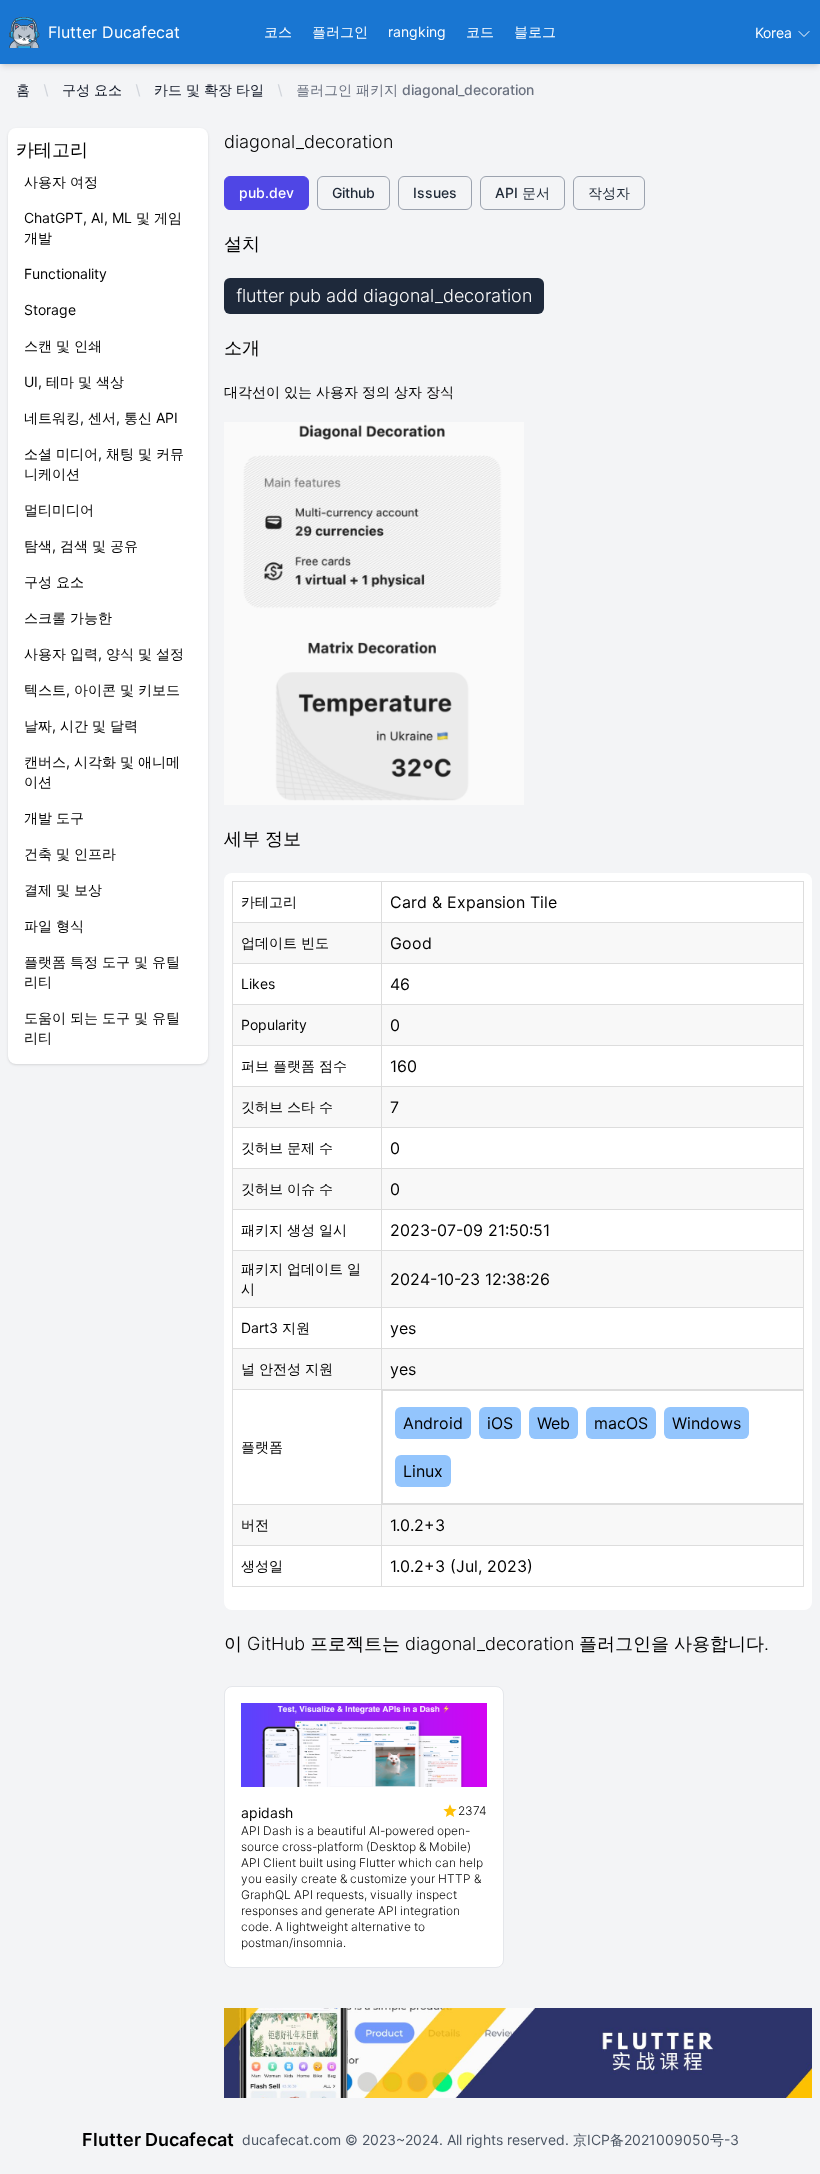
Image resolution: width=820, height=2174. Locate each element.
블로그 (535, 31)
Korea (775, 32)
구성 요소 (92, 89)
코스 (278, 31)
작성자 (609, 192)
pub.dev (266, 192)
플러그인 (340, 31)
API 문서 (522, 192)
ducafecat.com (293, 2139)
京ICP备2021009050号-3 (654, 2139)
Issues (435, 192)
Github (353, 192)
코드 (480, 31)
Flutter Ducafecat (158, 2139)
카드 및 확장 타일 (209, 89)
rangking (417, 31)
